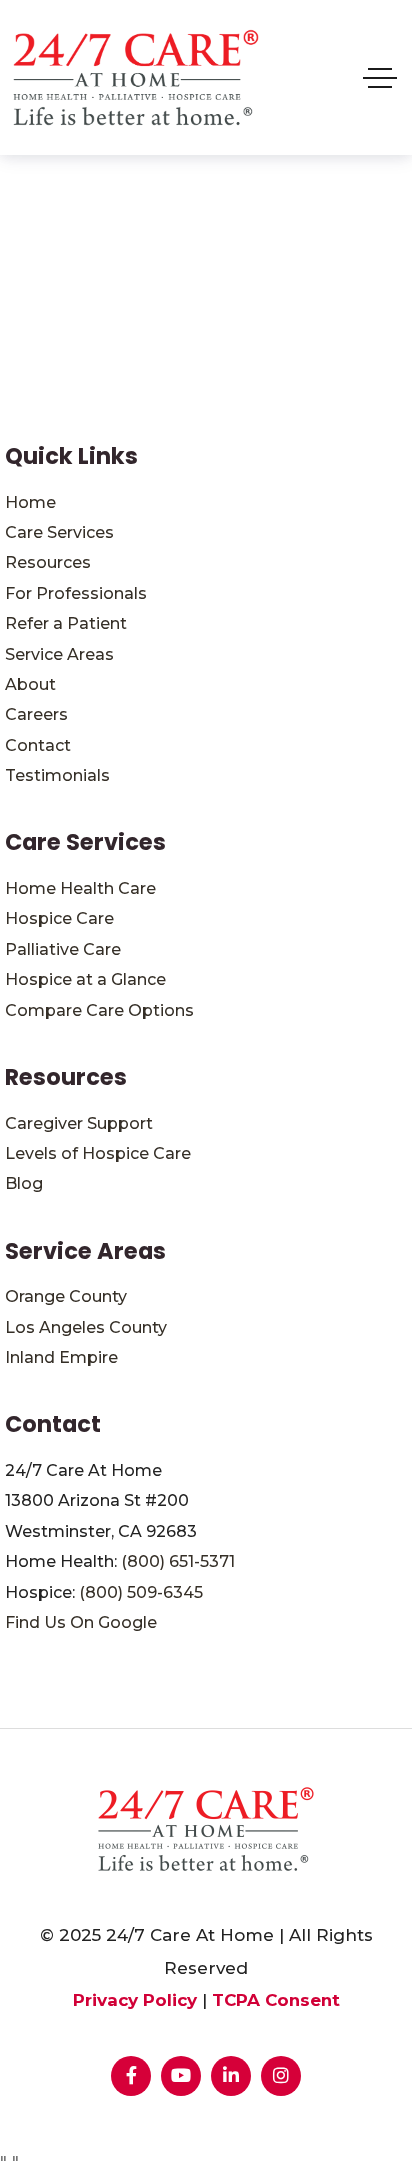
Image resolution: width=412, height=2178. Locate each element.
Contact (38, 745)
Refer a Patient (66, 623)
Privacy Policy (135, 2000)
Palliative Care (63, 949)
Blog (24, 1183)
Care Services (59, 532)
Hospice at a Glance (85, 979)
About (30, 684)
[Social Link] (131, 2076)
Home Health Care (80, 888)
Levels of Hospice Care (98, 1153)
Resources (48, 562)
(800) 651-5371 (178, 1561)
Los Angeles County (86, 1327)
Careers (36, 714)
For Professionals (76, 593)
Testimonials (57, 775)
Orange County (66, 1296)
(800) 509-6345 (141, 1592)
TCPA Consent (276, 2000)
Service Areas (59, 654)
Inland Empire (61, 1357)
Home (30, 502)
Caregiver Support (79, 1123)
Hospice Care (59, 918)
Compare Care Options (99, 1010)
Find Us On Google (81, 1622)
